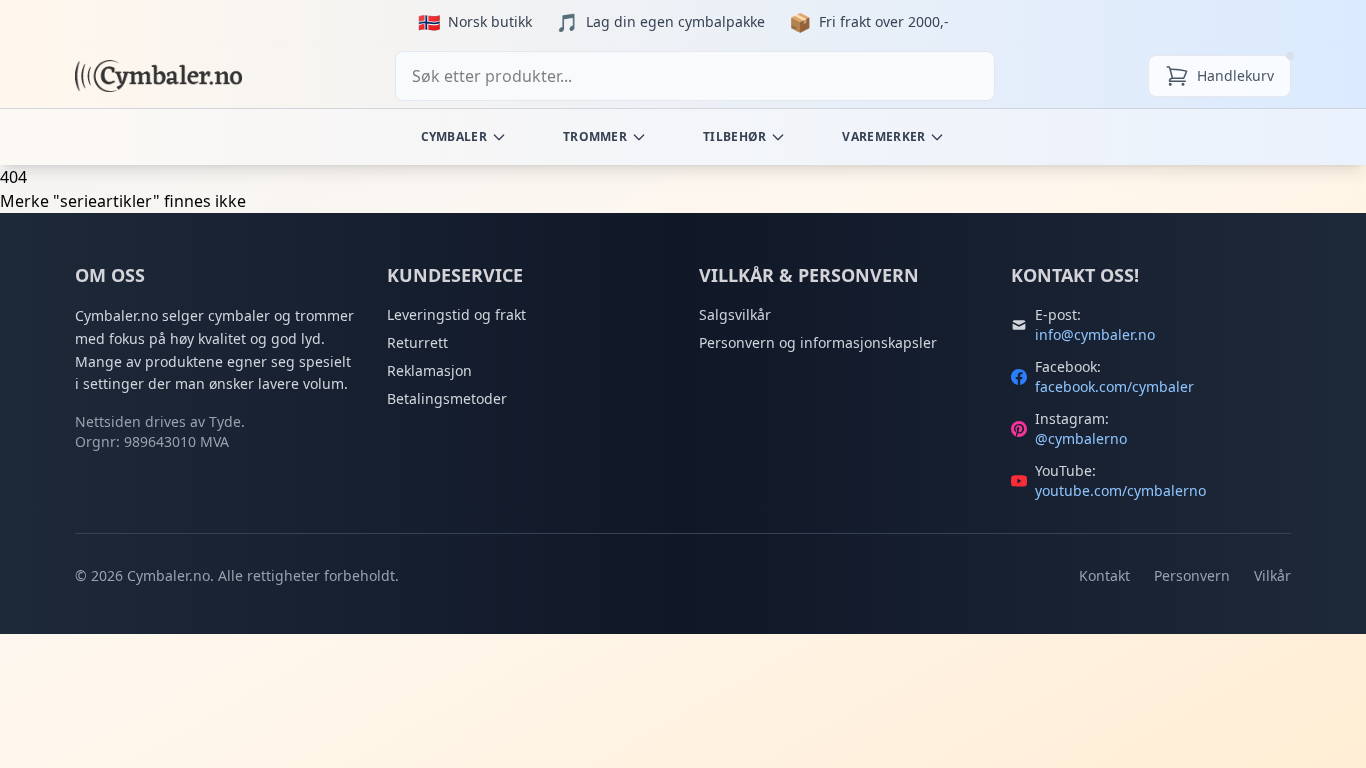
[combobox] (695, 76)
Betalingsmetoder (447, 398)
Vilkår (1272, 575)
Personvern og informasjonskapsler (818, 342)
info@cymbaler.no (1095, 334)
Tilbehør (734, 136)
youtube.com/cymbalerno (1120, 490)
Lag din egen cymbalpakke (675, 21)
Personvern (1192, 575)
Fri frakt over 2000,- (884, 21)
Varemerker (883, 136)
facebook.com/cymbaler (1114, 386)
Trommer (595, 136)
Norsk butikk (490, 21)
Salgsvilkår (735, 314)
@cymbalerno (1081, 438)
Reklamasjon (429, 370)
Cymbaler (454, 136)
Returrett (417, 342)
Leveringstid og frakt (456, 314)
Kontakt (1104, 575)
